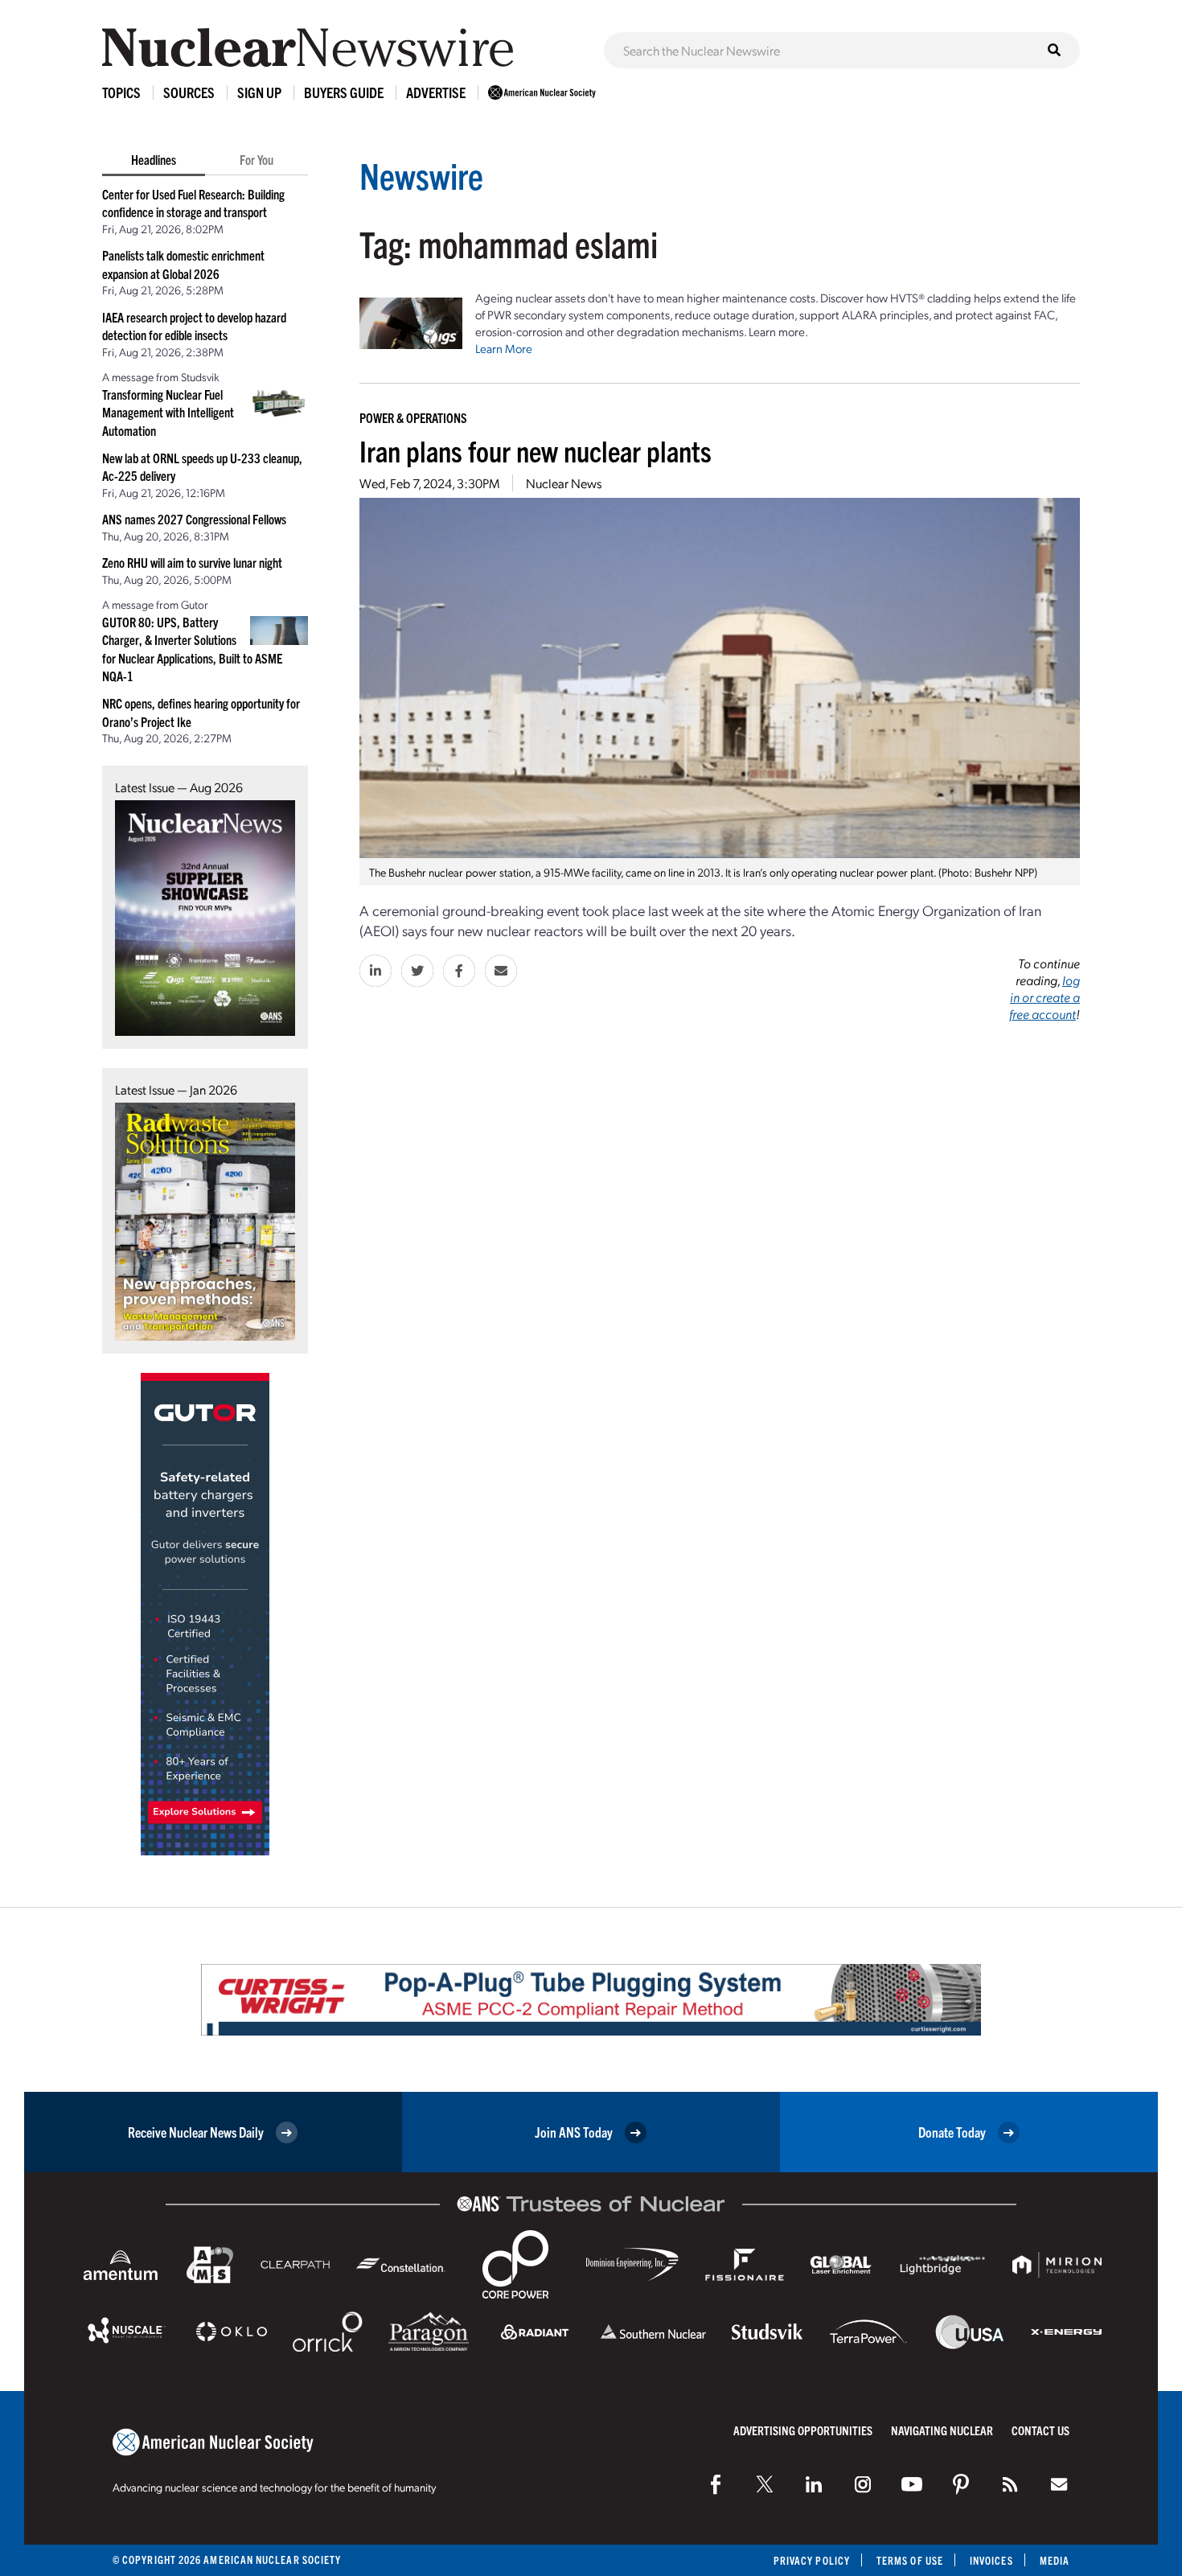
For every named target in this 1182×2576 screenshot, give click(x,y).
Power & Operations (413, 417)
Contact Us (1040, 2430)
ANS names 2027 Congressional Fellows (194, 519)
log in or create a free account (1045, 997)
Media (1055, 2560)
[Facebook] (716, 2484)
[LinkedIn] (814, 2484)
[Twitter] (765, 2484)
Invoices (991, 2560)
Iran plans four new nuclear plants (536, 450)
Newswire (421, 175)
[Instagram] (863, 2484)
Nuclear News (564, 483)
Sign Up (259, 92)
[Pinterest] (961, 2484)
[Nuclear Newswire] (1010, 2484)
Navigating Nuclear (942, 2430)
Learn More (504, 348)
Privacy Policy (812, 2560)
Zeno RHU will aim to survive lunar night (192, 562)
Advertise (436, 92)
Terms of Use (910, 2560)
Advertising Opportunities (803, 2430)
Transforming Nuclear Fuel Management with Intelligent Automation (168, 412)
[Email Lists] (1059, 2484)
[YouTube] (912, 2484)
